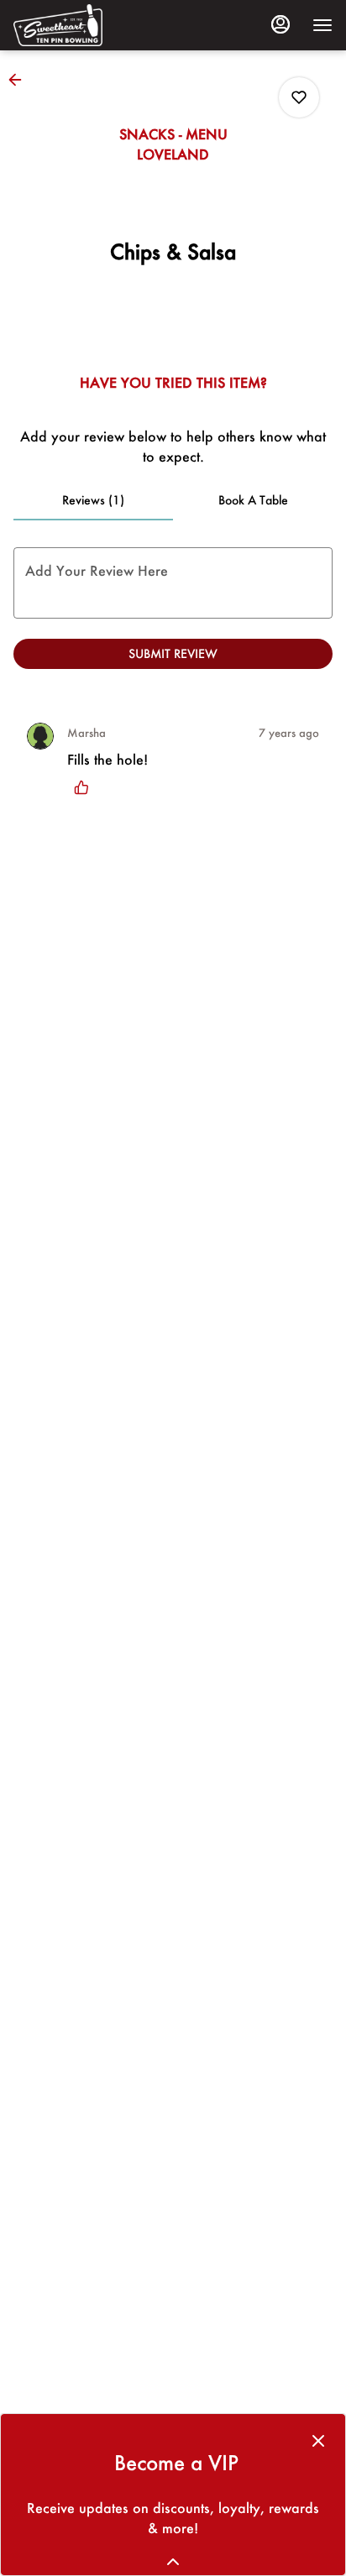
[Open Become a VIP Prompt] (173, 2562)
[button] (20, 80)
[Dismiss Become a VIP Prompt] (318, 2441)
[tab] (93, 500)
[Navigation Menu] (322, 25)
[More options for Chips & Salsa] (299, 97)
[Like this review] (86, 787)
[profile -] (280, 24)
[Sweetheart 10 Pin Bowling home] (89, 25)
